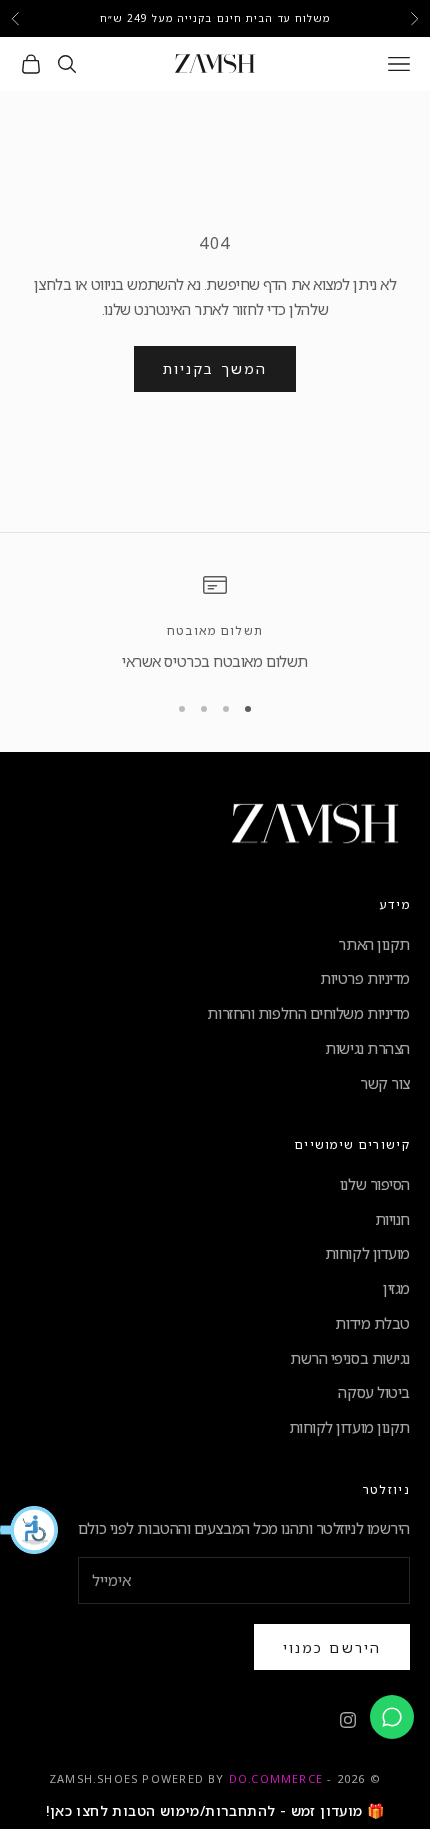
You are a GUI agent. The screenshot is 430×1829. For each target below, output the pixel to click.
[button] (30, 1530)
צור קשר (385, 1083)
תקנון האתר (374, 944)
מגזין (396, 1288)
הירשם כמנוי (332, 1647)
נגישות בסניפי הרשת (350, 1358)
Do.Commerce (276, 1778)
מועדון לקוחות (367, 1253)
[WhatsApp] (392, 1717)
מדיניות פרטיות (365, 978)
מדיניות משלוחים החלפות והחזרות (308, 1013)
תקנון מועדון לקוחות (349, 1427)
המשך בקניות (215, 368)
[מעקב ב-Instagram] (348, 1720)
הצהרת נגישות (367, 1048)
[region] (215, 623)
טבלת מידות (372, 1323)
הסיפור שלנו (375, 1184)
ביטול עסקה (374, 1392)
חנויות (392, 1219)
